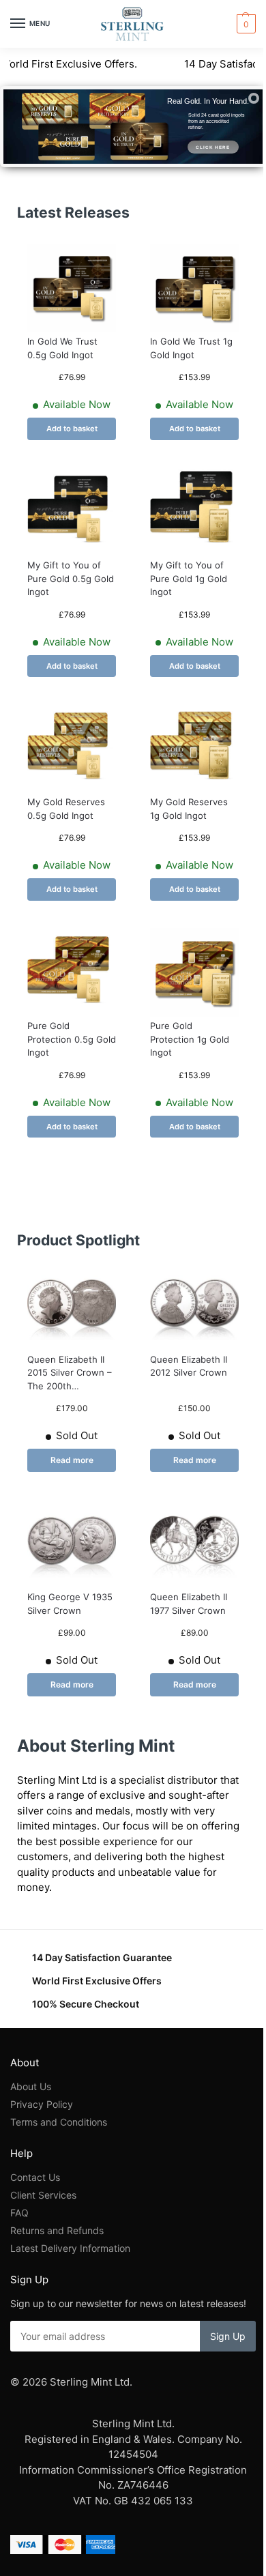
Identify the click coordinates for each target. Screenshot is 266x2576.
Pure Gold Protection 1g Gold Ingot (190, 1039)
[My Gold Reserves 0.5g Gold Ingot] (72, 749)
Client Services (43, 2195)
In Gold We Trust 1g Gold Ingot (191, 348)
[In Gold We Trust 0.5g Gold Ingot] (72, 288)
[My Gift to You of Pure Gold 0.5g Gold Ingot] (72, 512)
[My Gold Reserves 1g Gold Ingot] (194, 749)
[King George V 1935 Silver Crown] (72, 1544)
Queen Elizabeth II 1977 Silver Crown (189, 1604)
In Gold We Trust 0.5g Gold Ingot (62, 348)
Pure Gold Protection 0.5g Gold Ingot (72, 1039)
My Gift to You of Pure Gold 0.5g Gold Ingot (71, 578)
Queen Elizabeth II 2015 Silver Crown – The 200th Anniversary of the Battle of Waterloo (70, 1374)
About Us (31, 2086)
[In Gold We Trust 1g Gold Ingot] (194, 288)
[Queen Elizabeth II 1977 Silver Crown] (194, 1544)
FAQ (19, 2213)
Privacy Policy (42, 2104)
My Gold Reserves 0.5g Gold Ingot (66, 809)
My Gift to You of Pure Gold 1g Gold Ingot (189, 578)
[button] (245, 24)
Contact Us (35, 2177)
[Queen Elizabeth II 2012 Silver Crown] (194, 1306)
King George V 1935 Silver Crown (70, 1604)
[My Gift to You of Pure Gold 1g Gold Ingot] (194, 512)
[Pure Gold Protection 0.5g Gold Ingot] (72, 972)
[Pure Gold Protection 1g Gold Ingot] (194, 972)
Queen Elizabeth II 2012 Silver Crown (189, 1366)
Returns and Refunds (57, 2230)
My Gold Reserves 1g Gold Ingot (189, 809)
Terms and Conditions (59, 2122)
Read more (72, 1460)
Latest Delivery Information (72, 2248)
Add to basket (72, 429)
